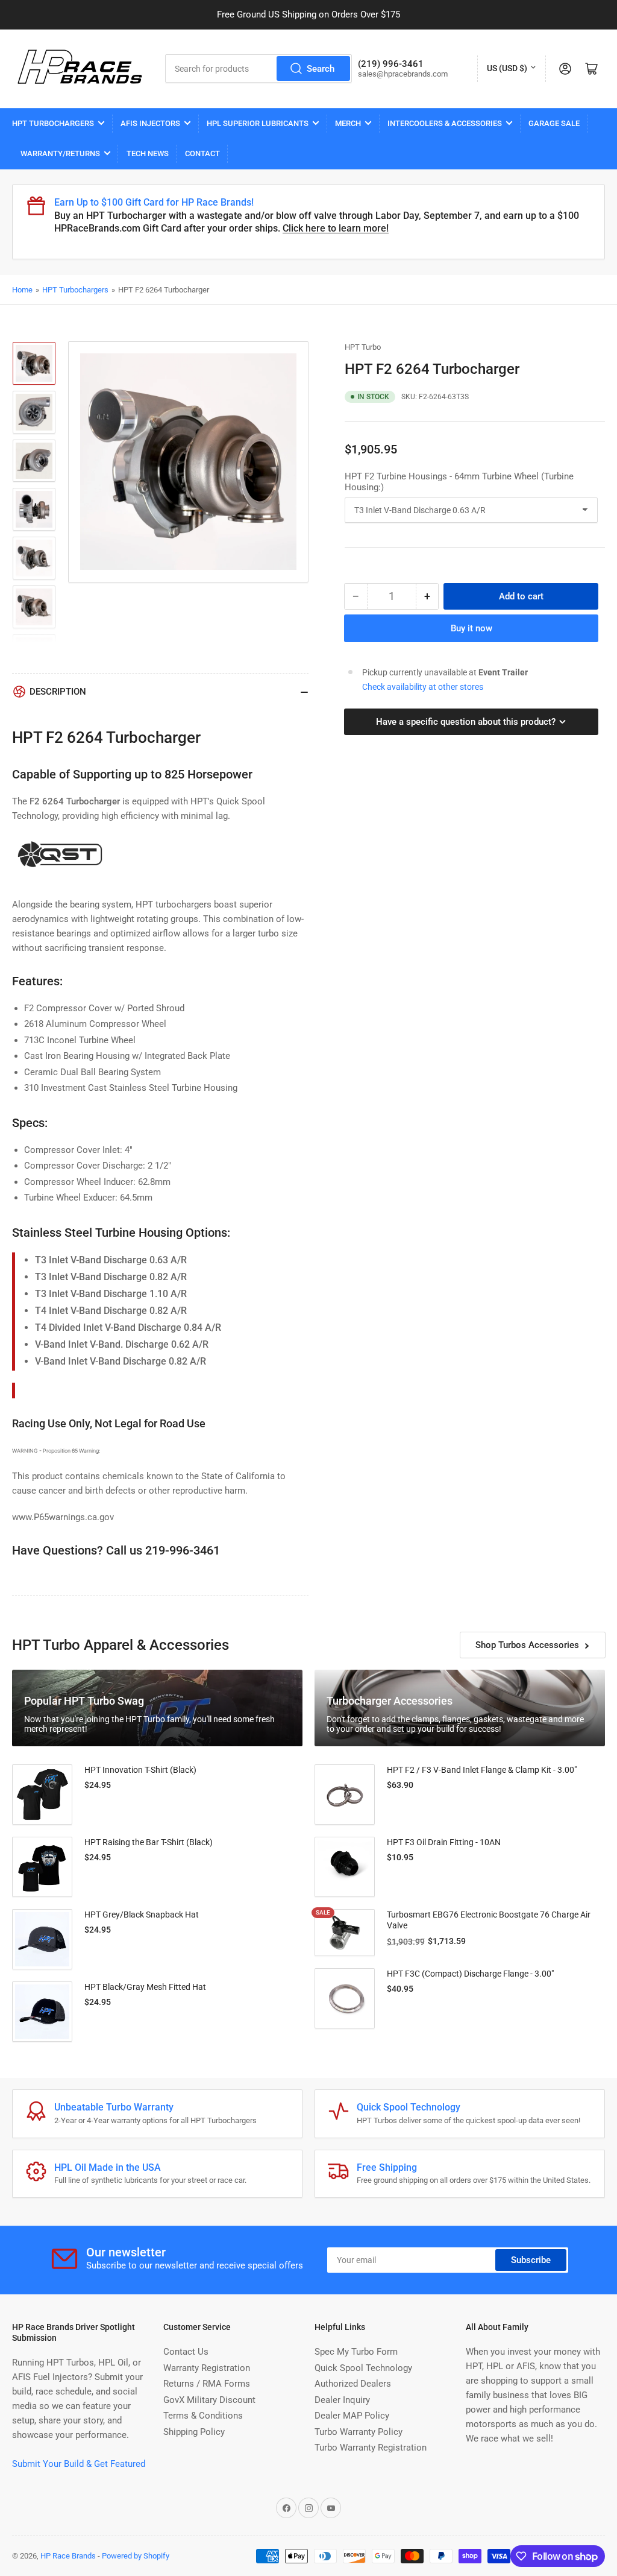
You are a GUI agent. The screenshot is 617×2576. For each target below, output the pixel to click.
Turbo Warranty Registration (371, 2448)
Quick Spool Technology (363, 2368)
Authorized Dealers (353, 2384)
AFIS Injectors (150, 123)
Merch (348, 123)
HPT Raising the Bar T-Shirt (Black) (149, 1842)
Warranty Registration (207, 2368)
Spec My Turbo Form (356, 2352)
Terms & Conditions (203, 2416)
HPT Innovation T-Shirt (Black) (140, 1770)
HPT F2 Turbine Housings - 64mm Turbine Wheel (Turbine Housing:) (459, 482)
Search (321, 69)
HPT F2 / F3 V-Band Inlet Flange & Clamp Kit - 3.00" (482, 1770)
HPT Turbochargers (53, 123)
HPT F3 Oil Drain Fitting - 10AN (444, 1842)
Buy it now (471, 628)
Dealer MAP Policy (352, 2416)
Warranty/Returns (60, 153)
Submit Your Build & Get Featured (79, 2464)
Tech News (148, 153)
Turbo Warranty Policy (359, 2432)
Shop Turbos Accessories (527, 1645)
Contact (202, 153)
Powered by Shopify (136, 2556)
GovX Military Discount (209, 2400)
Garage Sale (554, 123)
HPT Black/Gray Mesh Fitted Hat (145, 1987)
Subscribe (531, 2260)
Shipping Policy (194, 2432)
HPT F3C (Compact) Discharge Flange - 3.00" (470, 1974)
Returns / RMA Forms (207, 2384)
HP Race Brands (68, 2556)
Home (22, 290)
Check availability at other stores (423, 687)
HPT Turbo (363, 347)
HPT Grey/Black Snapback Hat (142, 1915)
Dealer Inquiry (342, 2400)
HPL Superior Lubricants (258, 123)
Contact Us (186, 2352)
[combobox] (259, 68)
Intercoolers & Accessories (445, 123)
